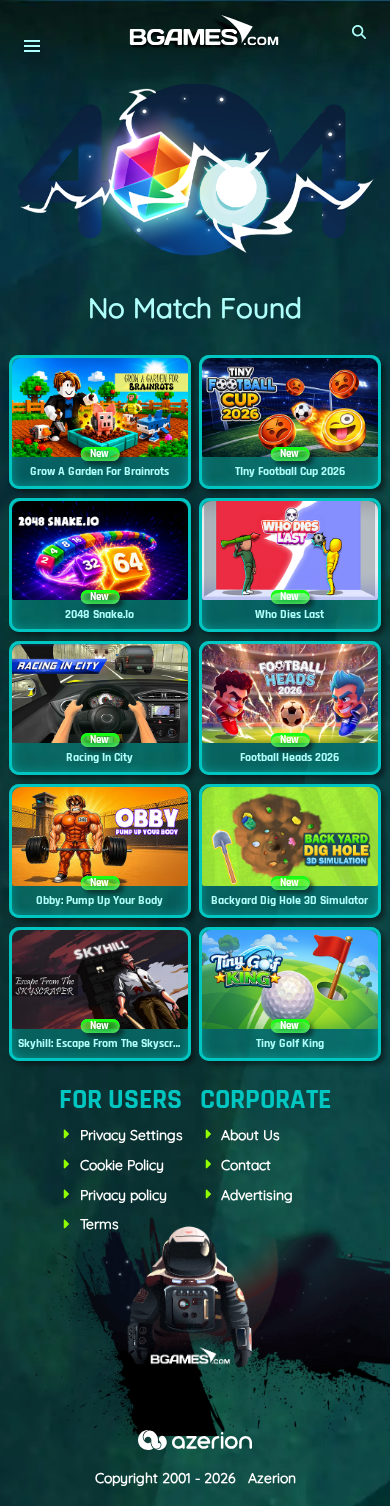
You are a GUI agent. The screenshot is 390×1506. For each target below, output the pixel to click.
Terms (99, 1224)
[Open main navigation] (31, 45)
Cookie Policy (122, 1165)
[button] (360, 32)
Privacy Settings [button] (131, 1135)
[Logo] (195, 31)
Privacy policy (123, 1195)
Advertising (257, 1195)
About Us (250, 1135)
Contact (246, 1165)
